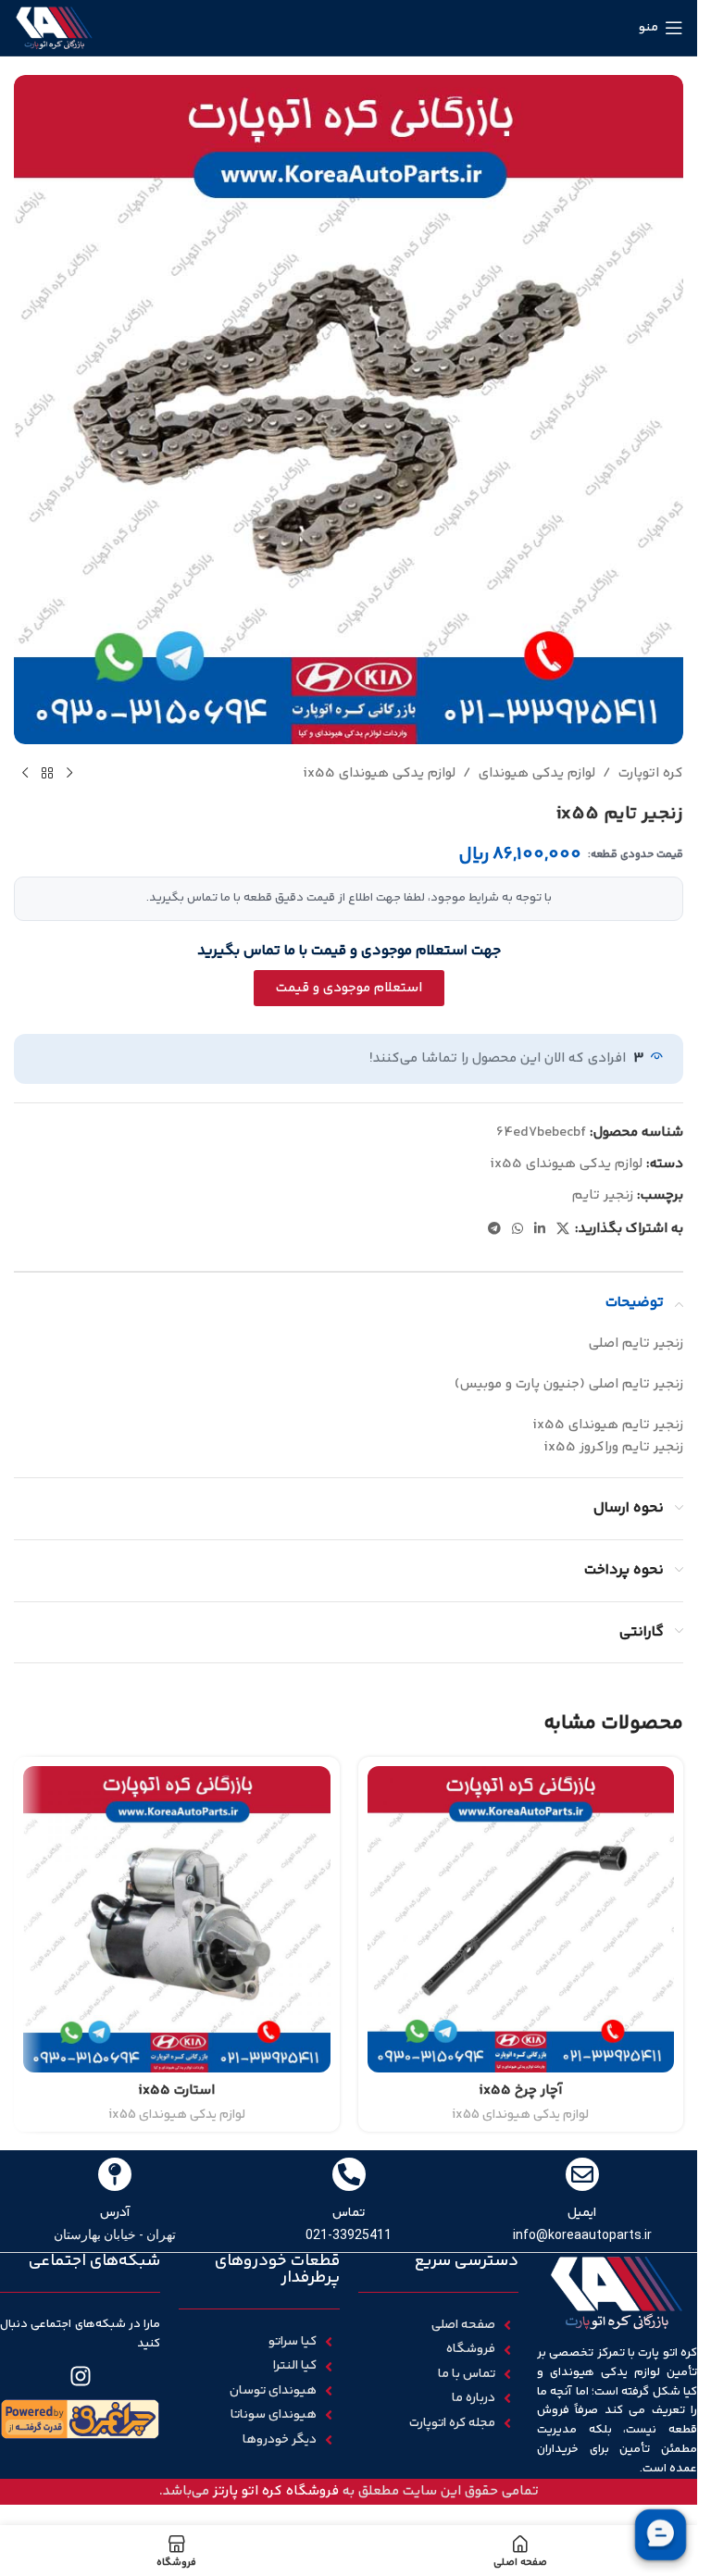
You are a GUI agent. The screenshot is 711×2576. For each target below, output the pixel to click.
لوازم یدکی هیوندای (537, 773)
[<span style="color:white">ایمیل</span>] (582, 2174)
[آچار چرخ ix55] (521, 1920)
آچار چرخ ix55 (520, 2091)
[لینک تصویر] (80, 2419)
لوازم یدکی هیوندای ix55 (379, 773)
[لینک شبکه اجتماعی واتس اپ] (518, 1230)
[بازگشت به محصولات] (47, 774)
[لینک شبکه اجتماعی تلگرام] (494, 1230)
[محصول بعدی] (25, 774)
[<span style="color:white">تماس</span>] (349, 2174)
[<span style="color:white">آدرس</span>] (115, 2174)
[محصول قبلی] (69, 774)
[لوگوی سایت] (54, 27)
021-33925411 (349, 2234)
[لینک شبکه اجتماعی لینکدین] (540, 1230)
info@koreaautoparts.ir (582, 2234)
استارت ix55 (176, 2091)
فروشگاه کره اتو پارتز (276, 2491)
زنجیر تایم (603, 1195)
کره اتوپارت (651, 773)
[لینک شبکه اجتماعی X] (563, 1230)
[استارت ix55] (177, 1920)
